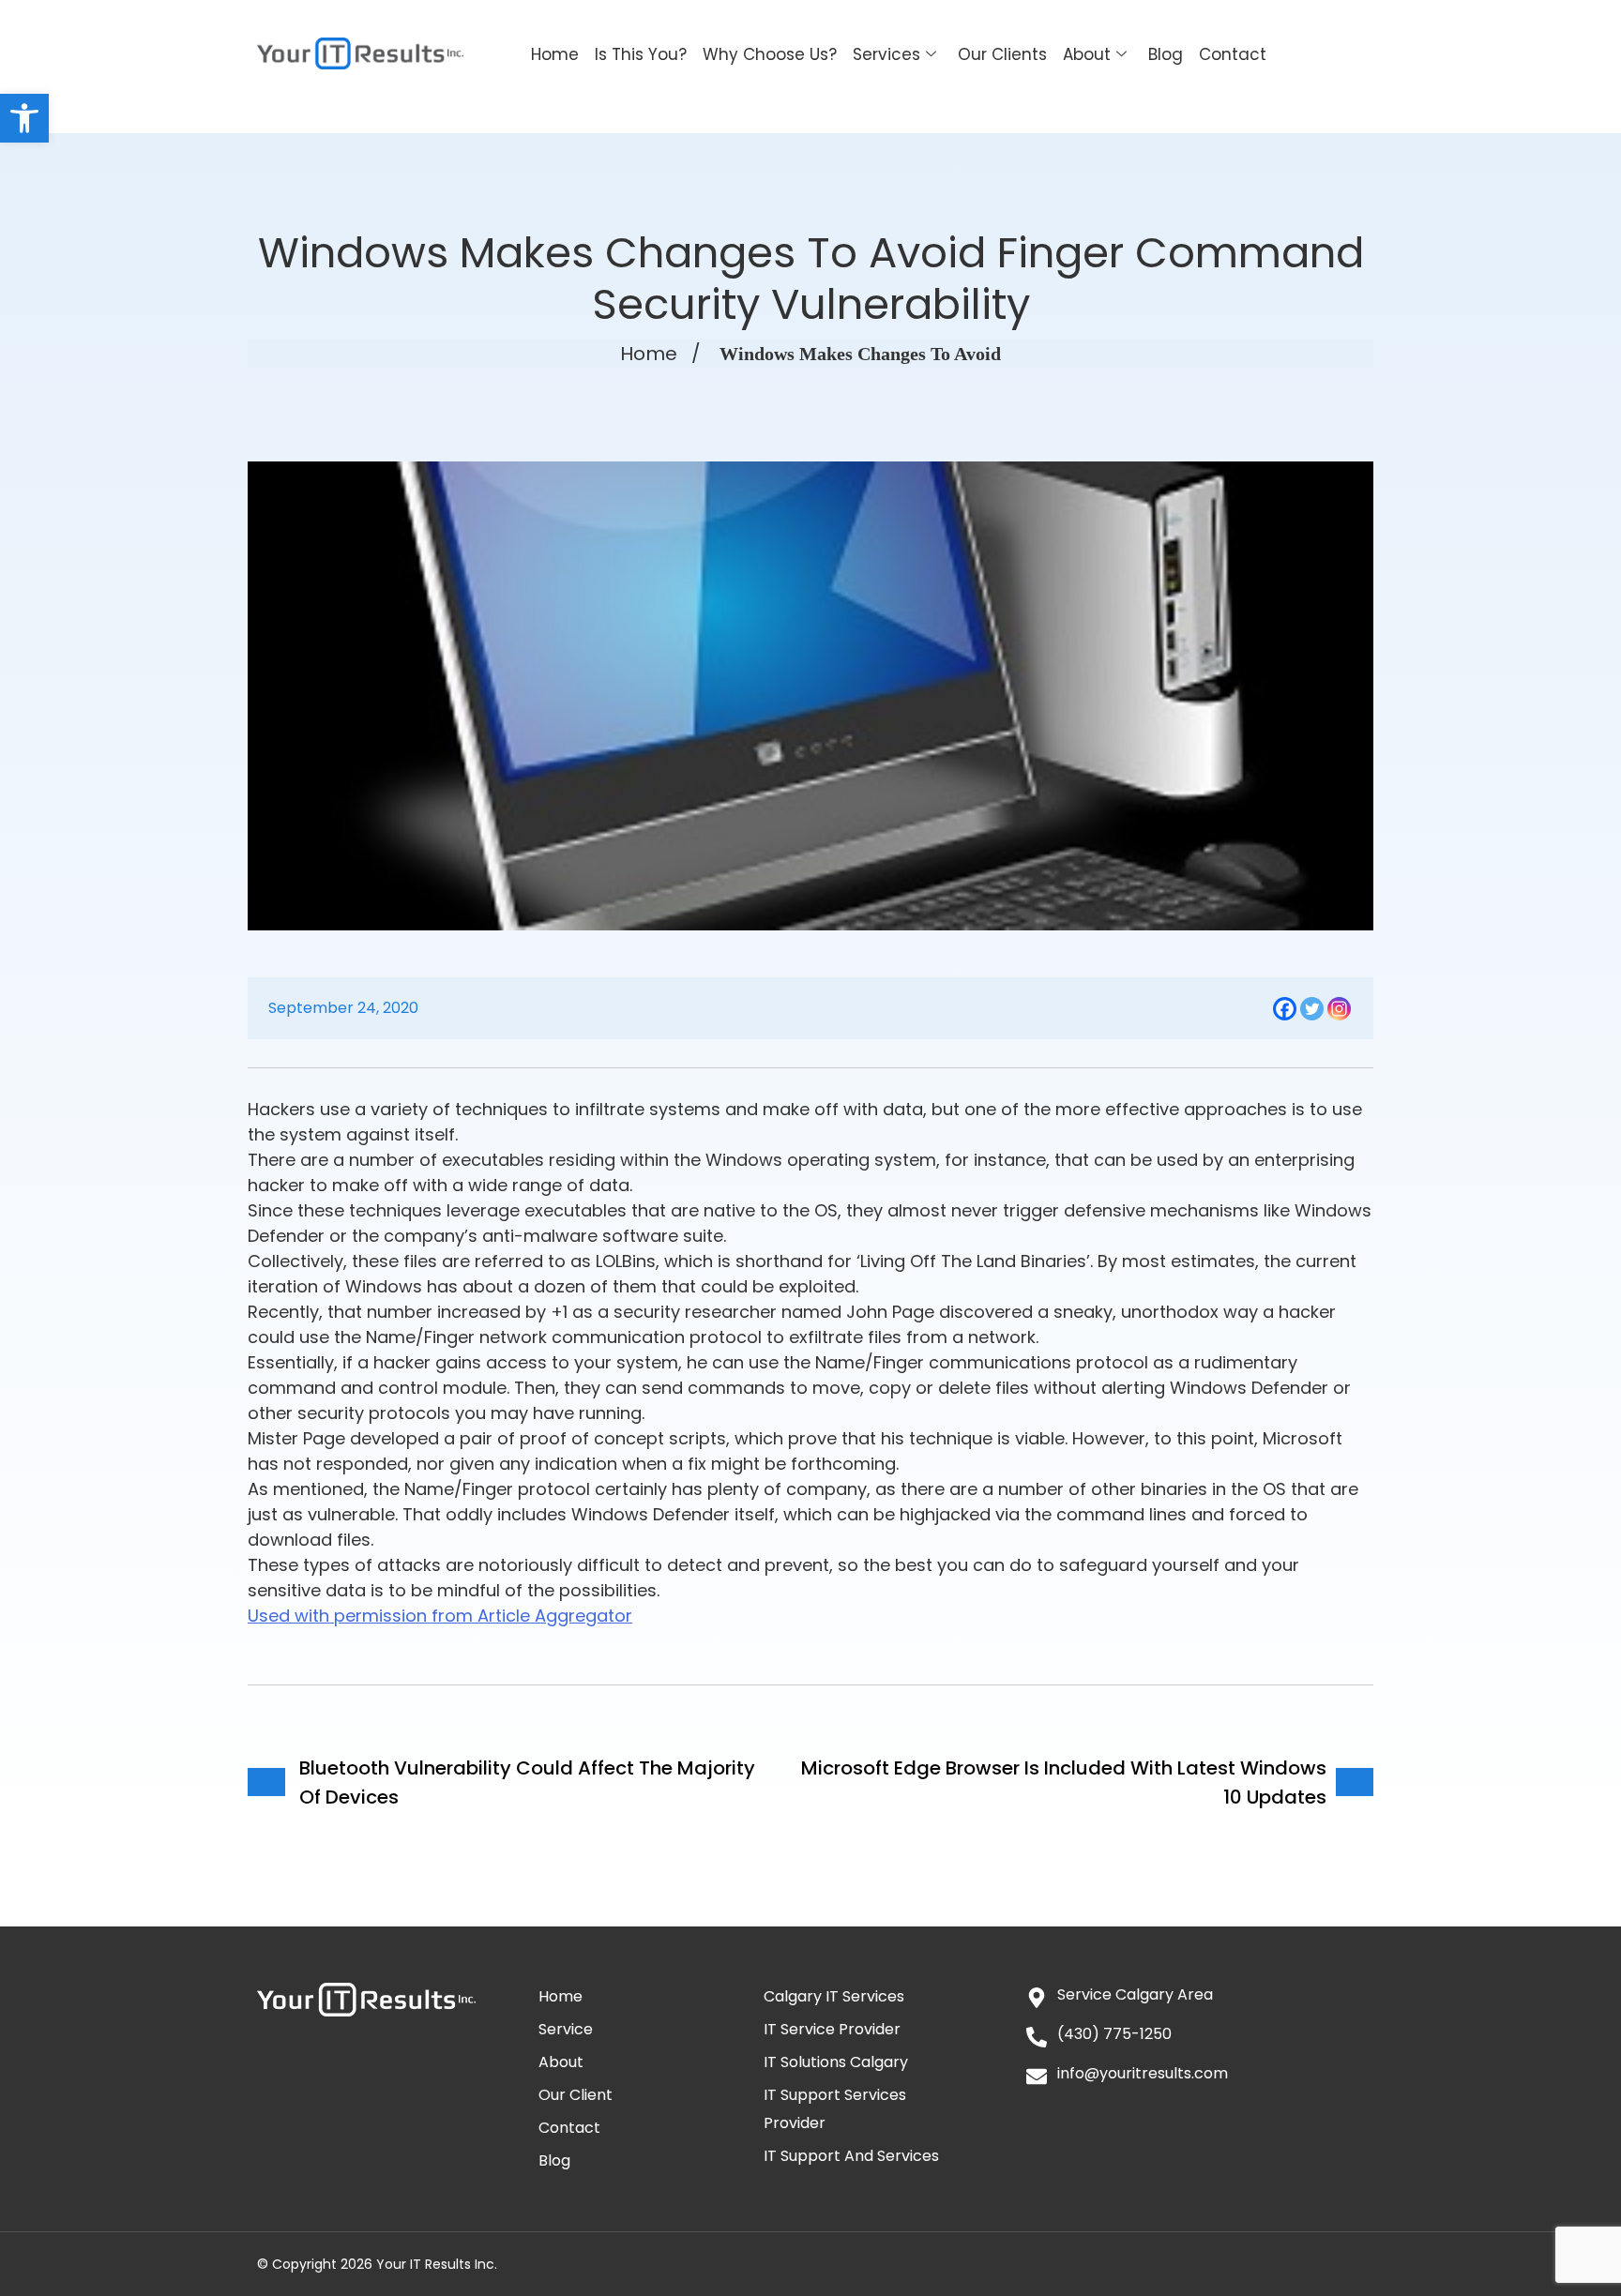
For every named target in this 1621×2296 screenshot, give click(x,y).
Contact (1233, 54)
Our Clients (1002, 54)
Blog (1166, 54)
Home (555, 54)
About (1087, 54)
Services (886, 54)
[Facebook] (1285, 1009)
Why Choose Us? (770, 54)
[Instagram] (1339, 1009)
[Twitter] (1312, 1009)
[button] (24, 118)
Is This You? (641, 54)
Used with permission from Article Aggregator (440, 1616)
